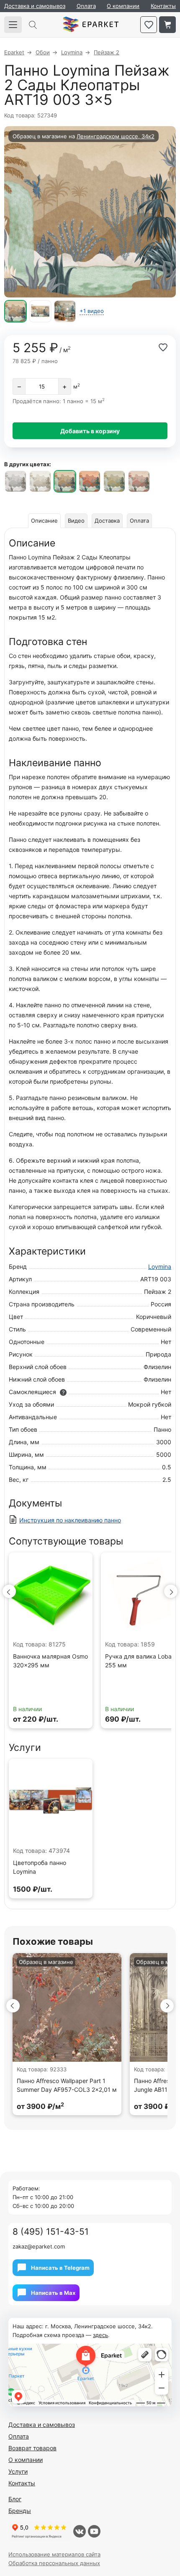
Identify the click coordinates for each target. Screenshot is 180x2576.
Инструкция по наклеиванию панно (70, 1520)
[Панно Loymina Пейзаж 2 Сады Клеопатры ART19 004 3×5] (90, 481)
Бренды (20, 2511)
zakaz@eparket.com (39, 2246)
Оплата (86, 6)
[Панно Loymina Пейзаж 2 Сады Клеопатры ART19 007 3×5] (139, 481)
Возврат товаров (32, 2448)
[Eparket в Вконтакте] (80, 2531)
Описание (44, 521)
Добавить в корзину (90, 431)
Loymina (160, 1266)
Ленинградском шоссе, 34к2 (116, 136)
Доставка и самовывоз (35, 6)
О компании (123, 6)
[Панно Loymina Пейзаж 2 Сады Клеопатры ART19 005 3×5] (114, 481)
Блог (15, 2499)
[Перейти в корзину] (167, 25)
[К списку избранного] (149, 25)
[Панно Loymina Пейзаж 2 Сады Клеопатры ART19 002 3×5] (40, 481)
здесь (100, 2335)
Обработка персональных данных (54, 2563)
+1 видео (92, 311)
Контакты (163, 6)
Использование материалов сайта (54, 2554)
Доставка (107, 521)
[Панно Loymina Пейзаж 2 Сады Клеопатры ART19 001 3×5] (15, 481)
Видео (76, 521)
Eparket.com (91, 25)
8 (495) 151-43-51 (51, 2232)
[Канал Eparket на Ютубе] (94, 2531)
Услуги (18, 2471)
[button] (9, 1591)
